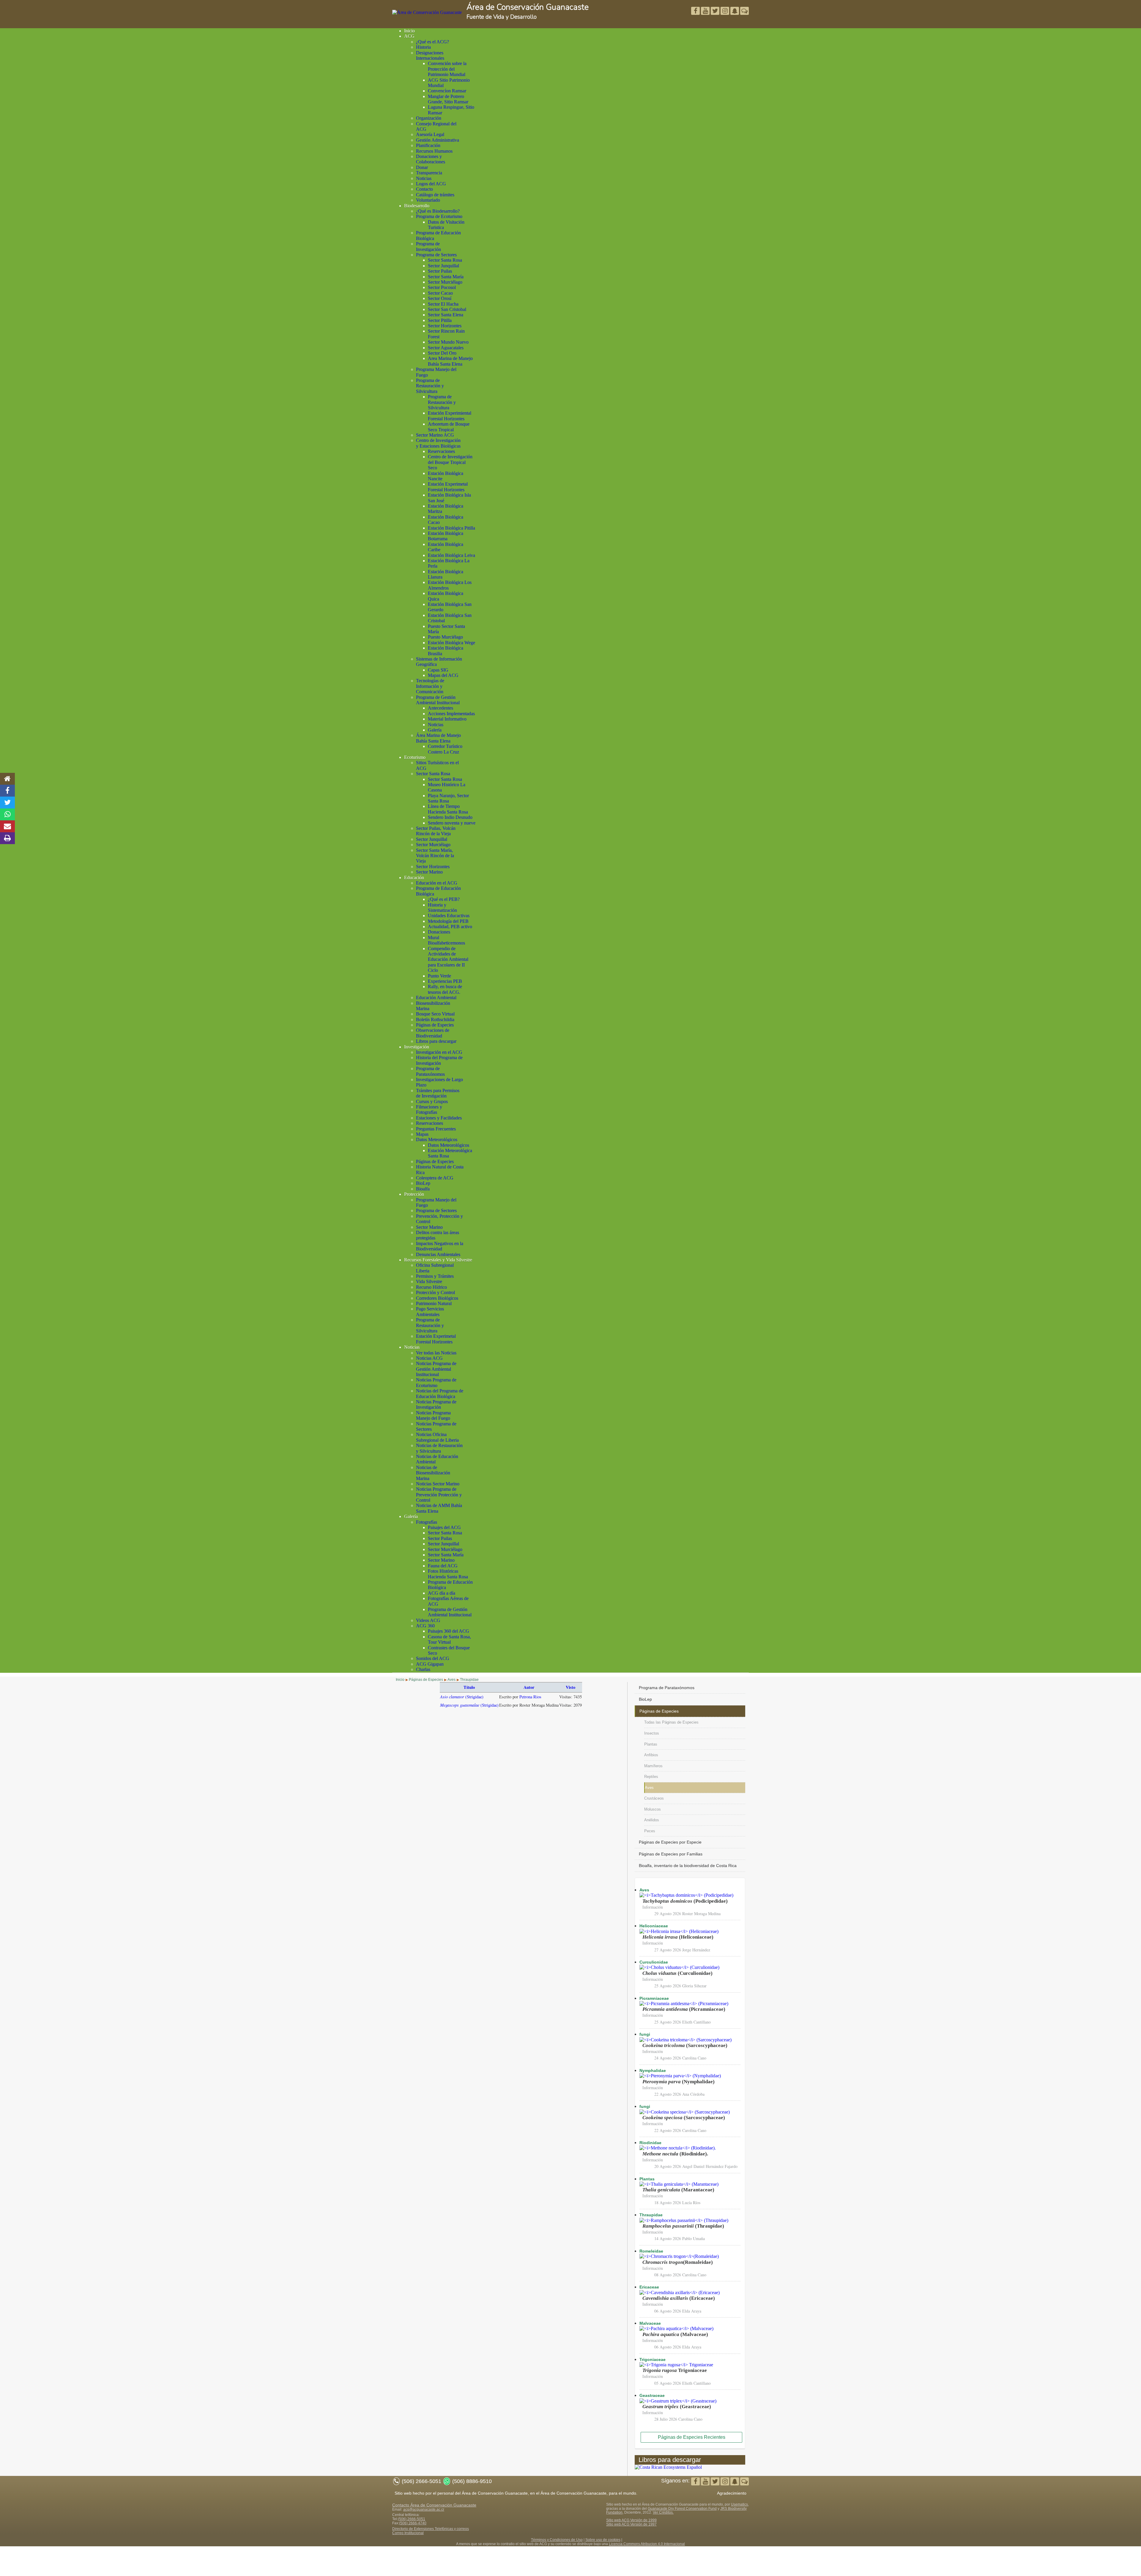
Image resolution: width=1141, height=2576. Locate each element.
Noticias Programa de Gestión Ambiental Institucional (436, 1369)
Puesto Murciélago (445, 637)
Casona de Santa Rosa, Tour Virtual (449, 1639)
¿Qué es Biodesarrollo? (438, 211)
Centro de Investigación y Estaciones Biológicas (438, 443)
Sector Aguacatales (446, 348)
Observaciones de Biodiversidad (433, 1033)
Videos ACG (428, 1620)
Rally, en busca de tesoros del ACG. (445, 989)
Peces (650, 1831)
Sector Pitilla (440, 320)
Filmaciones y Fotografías (429, 1109)
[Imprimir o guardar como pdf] (7, 838)
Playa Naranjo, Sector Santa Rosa (448, 798)
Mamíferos (653, 1766)
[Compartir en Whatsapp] (8, 814)
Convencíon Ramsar (447, 91)
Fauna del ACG (443, 1566)
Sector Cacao (440, 293)
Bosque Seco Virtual (435, 1014)
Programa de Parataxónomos (430, 1071)
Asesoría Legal (430, 134)
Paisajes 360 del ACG (449, 1631)
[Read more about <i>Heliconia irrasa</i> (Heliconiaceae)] (679, 1931)
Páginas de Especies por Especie (670, 1842)
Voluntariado (428, 200)
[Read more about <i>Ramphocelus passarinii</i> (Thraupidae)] (684, 2220)
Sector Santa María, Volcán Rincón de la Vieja (435, 856)
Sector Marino (429, 872)
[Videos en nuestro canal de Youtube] (716, 11)
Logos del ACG (431, 184)
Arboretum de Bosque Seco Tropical (449, 427)
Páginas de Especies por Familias (671, 1854)
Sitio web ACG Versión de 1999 (631, 2520)
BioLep (423, 1183)
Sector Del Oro (442, 353)
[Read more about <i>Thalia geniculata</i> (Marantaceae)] (679, 2184)
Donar (422, 167)
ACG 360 (425, 1626)
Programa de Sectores (436, 255)
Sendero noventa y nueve (452, 823)
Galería (435, 730)
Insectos (652, 1733)
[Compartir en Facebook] (7, 791)
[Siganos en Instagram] (725, 11)
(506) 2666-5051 (412, 2519)
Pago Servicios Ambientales (430, 1311)
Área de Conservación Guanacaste (528, 7)
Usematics (739, 2504)
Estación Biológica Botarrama (446, 536)
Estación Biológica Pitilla (451, 528)
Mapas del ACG (443, 675)
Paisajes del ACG (444, 1527)
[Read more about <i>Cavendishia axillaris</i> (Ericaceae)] (680, 2293)
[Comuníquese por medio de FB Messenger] (744, 11)
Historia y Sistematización (442, 908)
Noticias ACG (429, 1358)
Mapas (422, 1134)
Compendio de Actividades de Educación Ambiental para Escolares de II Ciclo (448, 960)
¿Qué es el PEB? (444, 899)
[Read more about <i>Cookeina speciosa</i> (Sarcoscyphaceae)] (685, 2112)
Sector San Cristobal (447, 309)
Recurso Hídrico (431, 1287)
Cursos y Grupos (432, 1101)
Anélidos (652, 1820)
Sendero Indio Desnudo (450, 817)
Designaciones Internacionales (430, 55)
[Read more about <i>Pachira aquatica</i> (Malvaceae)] (676, 2328)
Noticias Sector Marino (438, 1484)
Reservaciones (441, 451)
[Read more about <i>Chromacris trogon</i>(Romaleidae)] (679, 2256)
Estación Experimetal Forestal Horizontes (448, 487)
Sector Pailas (440, 271)
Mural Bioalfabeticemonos (446, 940)
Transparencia (429, 173)
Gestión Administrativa (438, 140)
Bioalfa (423, 1189)
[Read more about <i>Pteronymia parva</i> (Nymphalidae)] (680, 2076)
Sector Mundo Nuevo (448, 342)
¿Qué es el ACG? (432, 42)
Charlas (423, 1669)
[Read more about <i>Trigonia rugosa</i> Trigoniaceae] (676, 2365)
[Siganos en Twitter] (706, 11)
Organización (429, 118)
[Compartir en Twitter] (7, 803)
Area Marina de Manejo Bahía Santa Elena (450, 361)
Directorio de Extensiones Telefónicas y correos (431, 2529)
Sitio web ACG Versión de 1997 (631, 2524)
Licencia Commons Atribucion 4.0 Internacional (647, 2544)
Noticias (424, 178)
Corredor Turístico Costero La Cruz (445, 749)
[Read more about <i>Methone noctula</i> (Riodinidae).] (678, 2148)
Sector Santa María (446, 277)
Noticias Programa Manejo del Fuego (433, 1415)
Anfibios (651, 1755)
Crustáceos (654, 1798)
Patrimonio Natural (434, 1303)
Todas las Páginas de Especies (671, 1722)
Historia (423, 47)
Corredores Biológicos (437, 1298)
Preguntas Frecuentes (436, 1129)
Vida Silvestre (429, 1281)
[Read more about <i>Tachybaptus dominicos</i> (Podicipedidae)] (686, 1895)
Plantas (651, 1744)
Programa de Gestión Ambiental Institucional (438, 700)
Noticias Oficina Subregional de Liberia (437, 1437)
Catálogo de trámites (435, 195)
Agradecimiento (732, 2493)
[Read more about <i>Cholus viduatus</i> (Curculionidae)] (679, 1967)
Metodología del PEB (448, 921)
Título (469, 1687)
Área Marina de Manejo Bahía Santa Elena (438, 738)
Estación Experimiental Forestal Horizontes (450, 416)
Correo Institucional (408, 2533)
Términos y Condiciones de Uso (557, 2540)
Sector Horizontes (445, 326)
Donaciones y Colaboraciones (431, 159)
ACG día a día (442, 1593)
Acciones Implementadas (451, 714)
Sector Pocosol (442, 287)
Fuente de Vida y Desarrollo (502, 17)
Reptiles (651, 1777)
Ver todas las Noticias (436, 1353)
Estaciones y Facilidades (439, 1118)
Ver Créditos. (663, 2512)
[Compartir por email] (7, 826)
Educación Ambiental (436, 998)
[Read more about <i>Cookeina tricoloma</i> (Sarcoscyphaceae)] (685, 2040)
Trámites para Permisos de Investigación (438, 1093)
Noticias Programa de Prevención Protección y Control (439, 1495)
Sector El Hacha (443, 304)
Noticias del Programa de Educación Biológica (440, 1393)
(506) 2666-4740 (413, 2523)
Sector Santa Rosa (445, 260)
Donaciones (439, 932)
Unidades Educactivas (449, 916)
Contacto (424, 189)
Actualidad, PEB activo (450, 927)
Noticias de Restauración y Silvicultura (439, 1448)
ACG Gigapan (430, 1664)
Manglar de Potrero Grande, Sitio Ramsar (448, 99)
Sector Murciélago (445, 282)
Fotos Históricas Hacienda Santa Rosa (448, 1574)
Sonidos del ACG (433, 1658)
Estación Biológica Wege (451, 643)
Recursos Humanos (434, 151)
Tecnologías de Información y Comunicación (430, 686)
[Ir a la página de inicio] (7, 779)
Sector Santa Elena (446, 315)
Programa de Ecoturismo (439, 216)
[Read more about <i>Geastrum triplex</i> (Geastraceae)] (678, 2401)
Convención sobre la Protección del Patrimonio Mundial (447, 69)
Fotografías (427, 1522)
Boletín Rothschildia (435, 1019)
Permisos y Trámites (435, 1276)
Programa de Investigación (428, 246)
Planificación (428, 145)
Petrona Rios (530, 1697)
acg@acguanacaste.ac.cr (424, 2509)
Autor (529, 1687)
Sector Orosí (440, 298)
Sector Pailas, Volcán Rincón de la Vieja (436, 831)
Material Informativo (447, 719)
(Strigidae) (462, 1697)
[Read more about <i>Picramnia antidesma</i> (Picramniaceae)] (684, 2004)
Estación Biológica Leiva (451, 555)
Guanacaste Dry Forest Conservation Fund (682, 2509)
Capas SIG (438, 670)
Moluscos (653, 1809)
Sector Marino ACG (435, 435)
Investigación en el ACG (439, 1052)
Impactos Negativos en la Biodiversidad (440, 1246)
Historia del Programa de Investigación (439, 1060)
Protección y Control (435, 1292)
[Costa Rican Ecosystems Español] (668, 2467)
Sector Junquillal (443, 266)
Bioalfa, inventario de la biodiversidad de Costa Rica (688, 1866)
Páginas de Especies (435, 1025)
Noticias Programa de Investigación (436, 1404)
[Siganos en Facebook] (696, 11)
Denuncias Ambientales (438, 1254)
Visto (570, 1687)
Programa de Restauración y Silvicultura (430, 386)
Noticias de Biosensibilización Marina (433, 1473)
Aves (649, 1788)
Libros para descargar (436, 1041)
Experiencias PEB (445, 981)
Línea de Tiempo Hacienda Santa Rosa (448, 809)
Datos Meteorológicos (437, 1139)
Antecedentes (441, 708)
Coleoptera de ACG (435, 1178)
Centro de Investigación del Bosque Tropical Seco (450, 462)
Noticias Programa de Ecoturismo (436, 1382)
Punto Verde (439, 976)
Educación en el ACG (437, 883)
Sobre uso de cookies (603, 2540)
